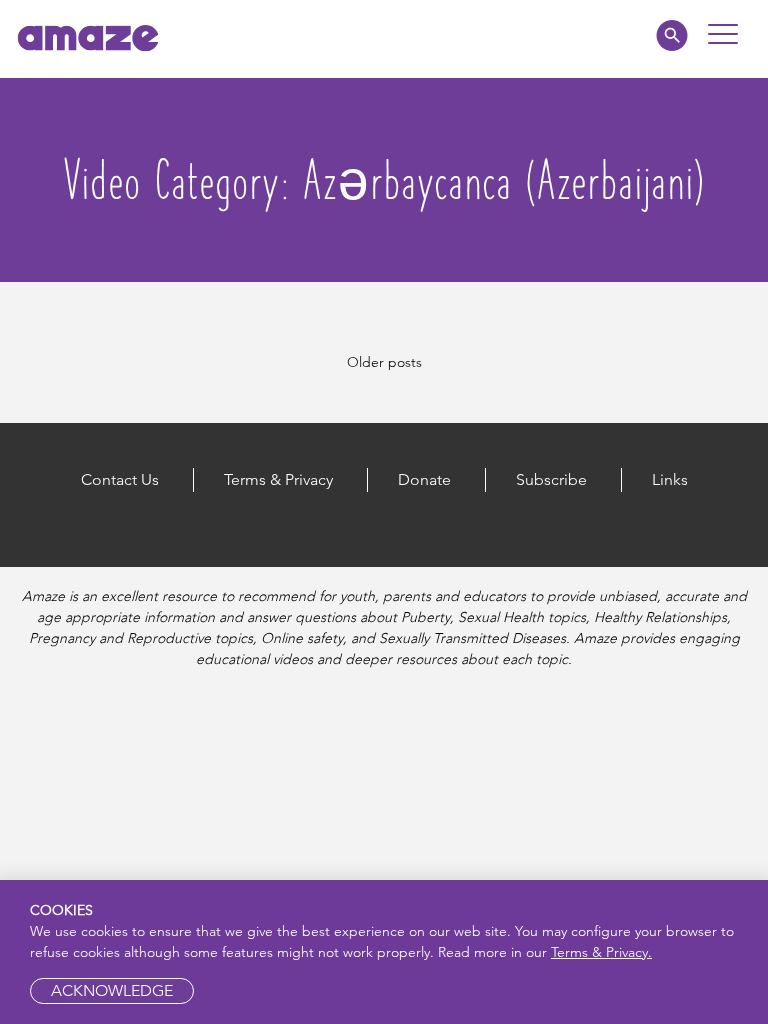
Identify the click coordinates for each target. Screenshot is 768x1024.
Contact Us (120, 479)
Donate (424, 479)
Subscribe (551, 479)
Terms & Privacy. (601, 952)
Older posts (384, 362)
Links (670, 479)
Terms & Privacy (278, 479)
